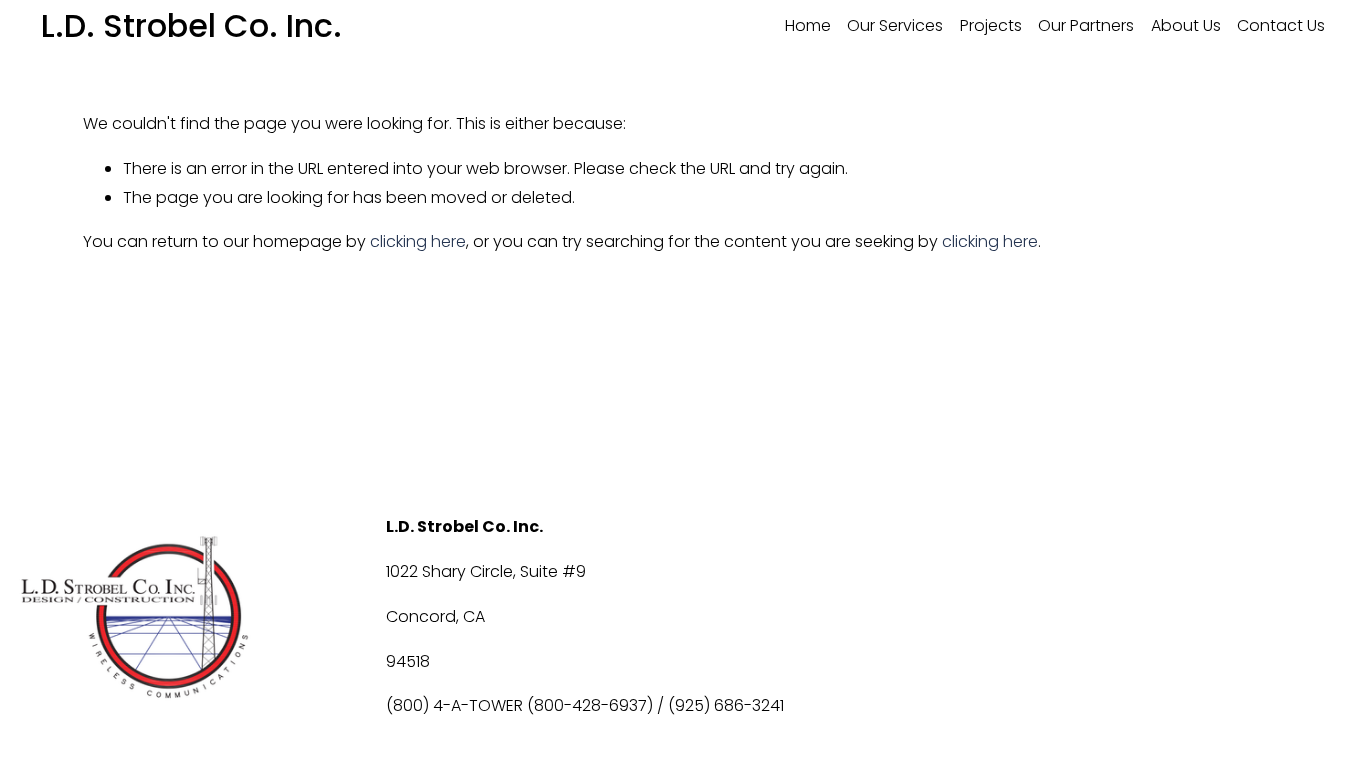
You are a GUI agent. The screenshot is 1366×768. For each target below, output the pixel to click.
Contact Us (1281, 25)
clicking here (418, 241)
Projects (991, 25)
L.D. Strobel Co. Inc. (191, 25)
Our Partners (1086, 25)
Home (808, 25)
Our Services (895, 25)
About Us (1186, 25)
